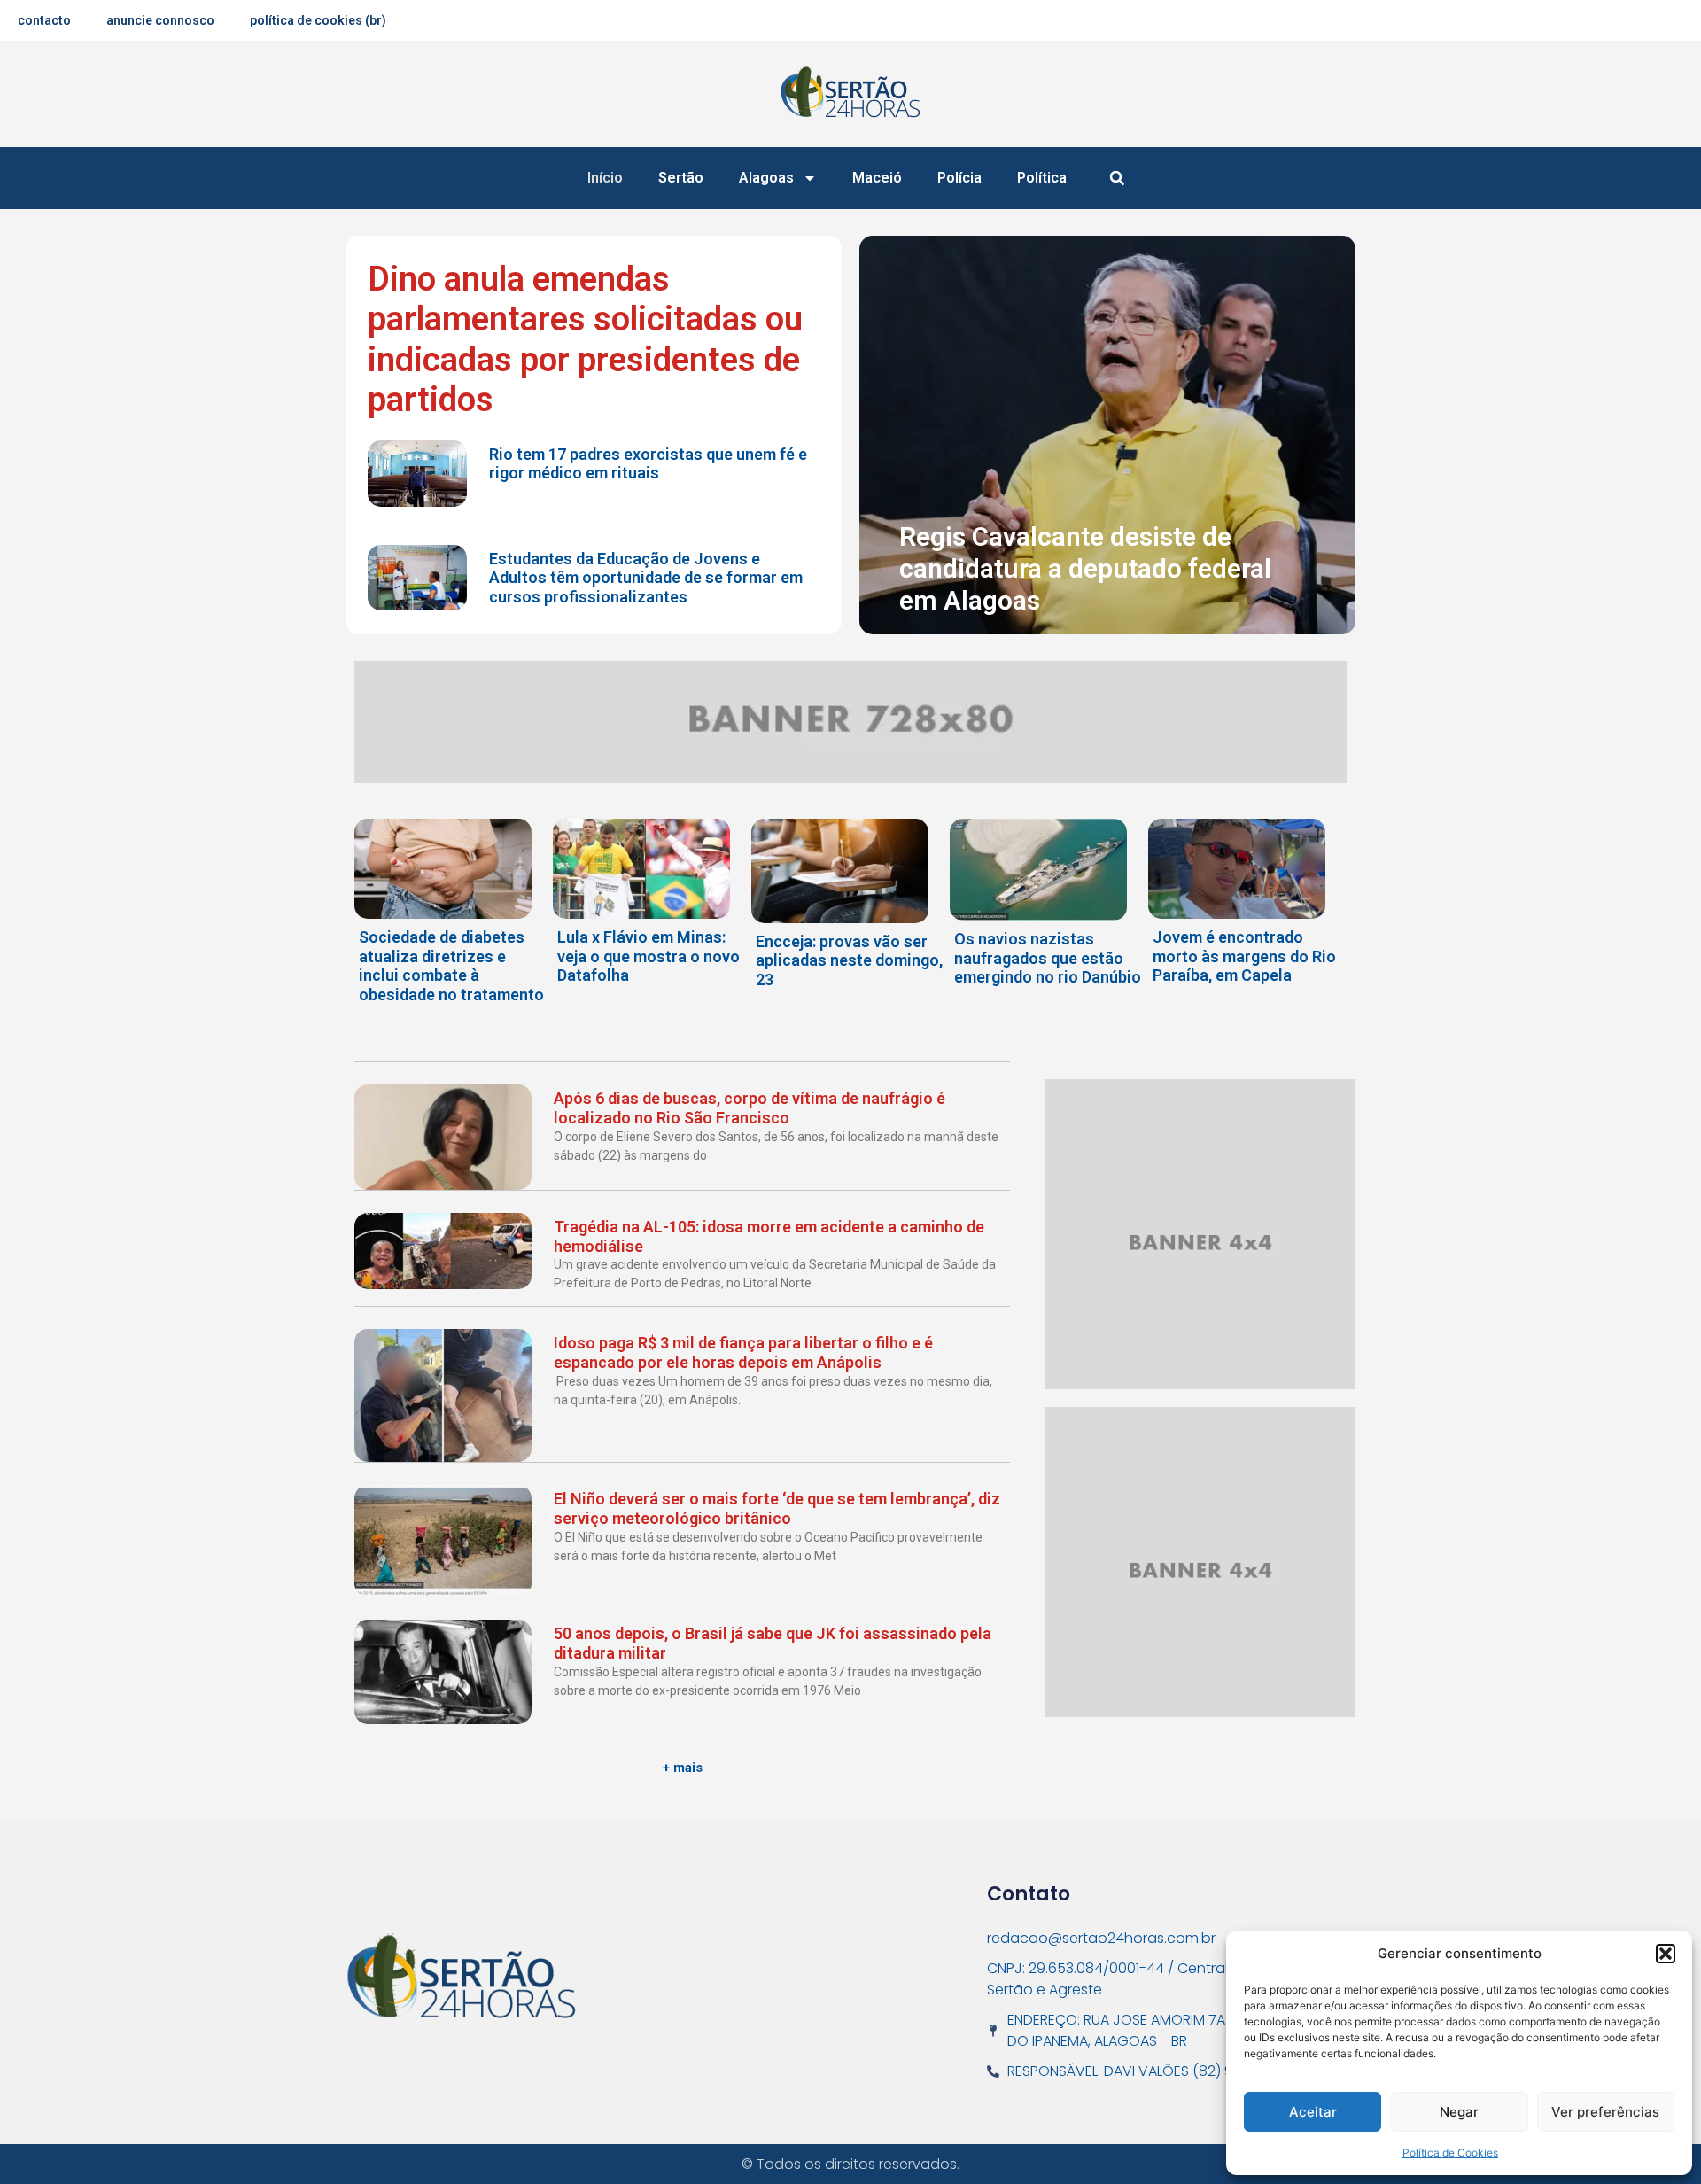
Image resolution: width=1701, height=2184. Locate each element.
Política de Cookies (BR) (318, 20)
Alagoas (766, 178)
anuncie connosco (160, 20)
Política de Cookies (1450, 2153)
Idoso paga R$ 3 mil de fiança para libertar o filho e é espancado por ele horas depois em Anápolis (743, 1352)
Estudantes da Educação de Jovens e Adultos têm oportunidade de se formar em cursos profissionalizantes (646, 578)
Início (605, 178)
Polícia (959, 178)
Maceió (877, 178)
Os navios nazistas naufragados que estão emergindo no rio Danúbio (1048, 958)
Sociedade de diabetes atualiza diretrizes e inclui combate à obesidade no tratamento (451, 966)
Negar (1459, 2112)
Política (1042, 178)
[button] (1666, 1954)
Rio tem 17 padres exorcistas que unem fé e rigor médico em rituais (648, 464)
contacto (44, 20)
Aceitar (1313, 2112)
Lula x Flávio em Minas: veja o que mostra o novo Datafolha (649, 956)
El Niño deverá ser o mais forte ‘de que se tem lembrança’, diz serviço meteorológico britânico (777, 1508)
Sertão (681, 178)
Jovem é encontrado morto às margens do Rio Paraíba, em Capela (1244, 956)
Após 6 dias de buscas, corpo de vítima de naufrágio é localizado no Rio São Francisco (750, 1108)
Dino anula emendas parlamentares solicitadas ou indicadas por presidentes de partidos (585, 340)
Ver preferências (1605, 2112)
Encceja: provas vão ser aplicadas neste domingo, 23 (849, 960)
